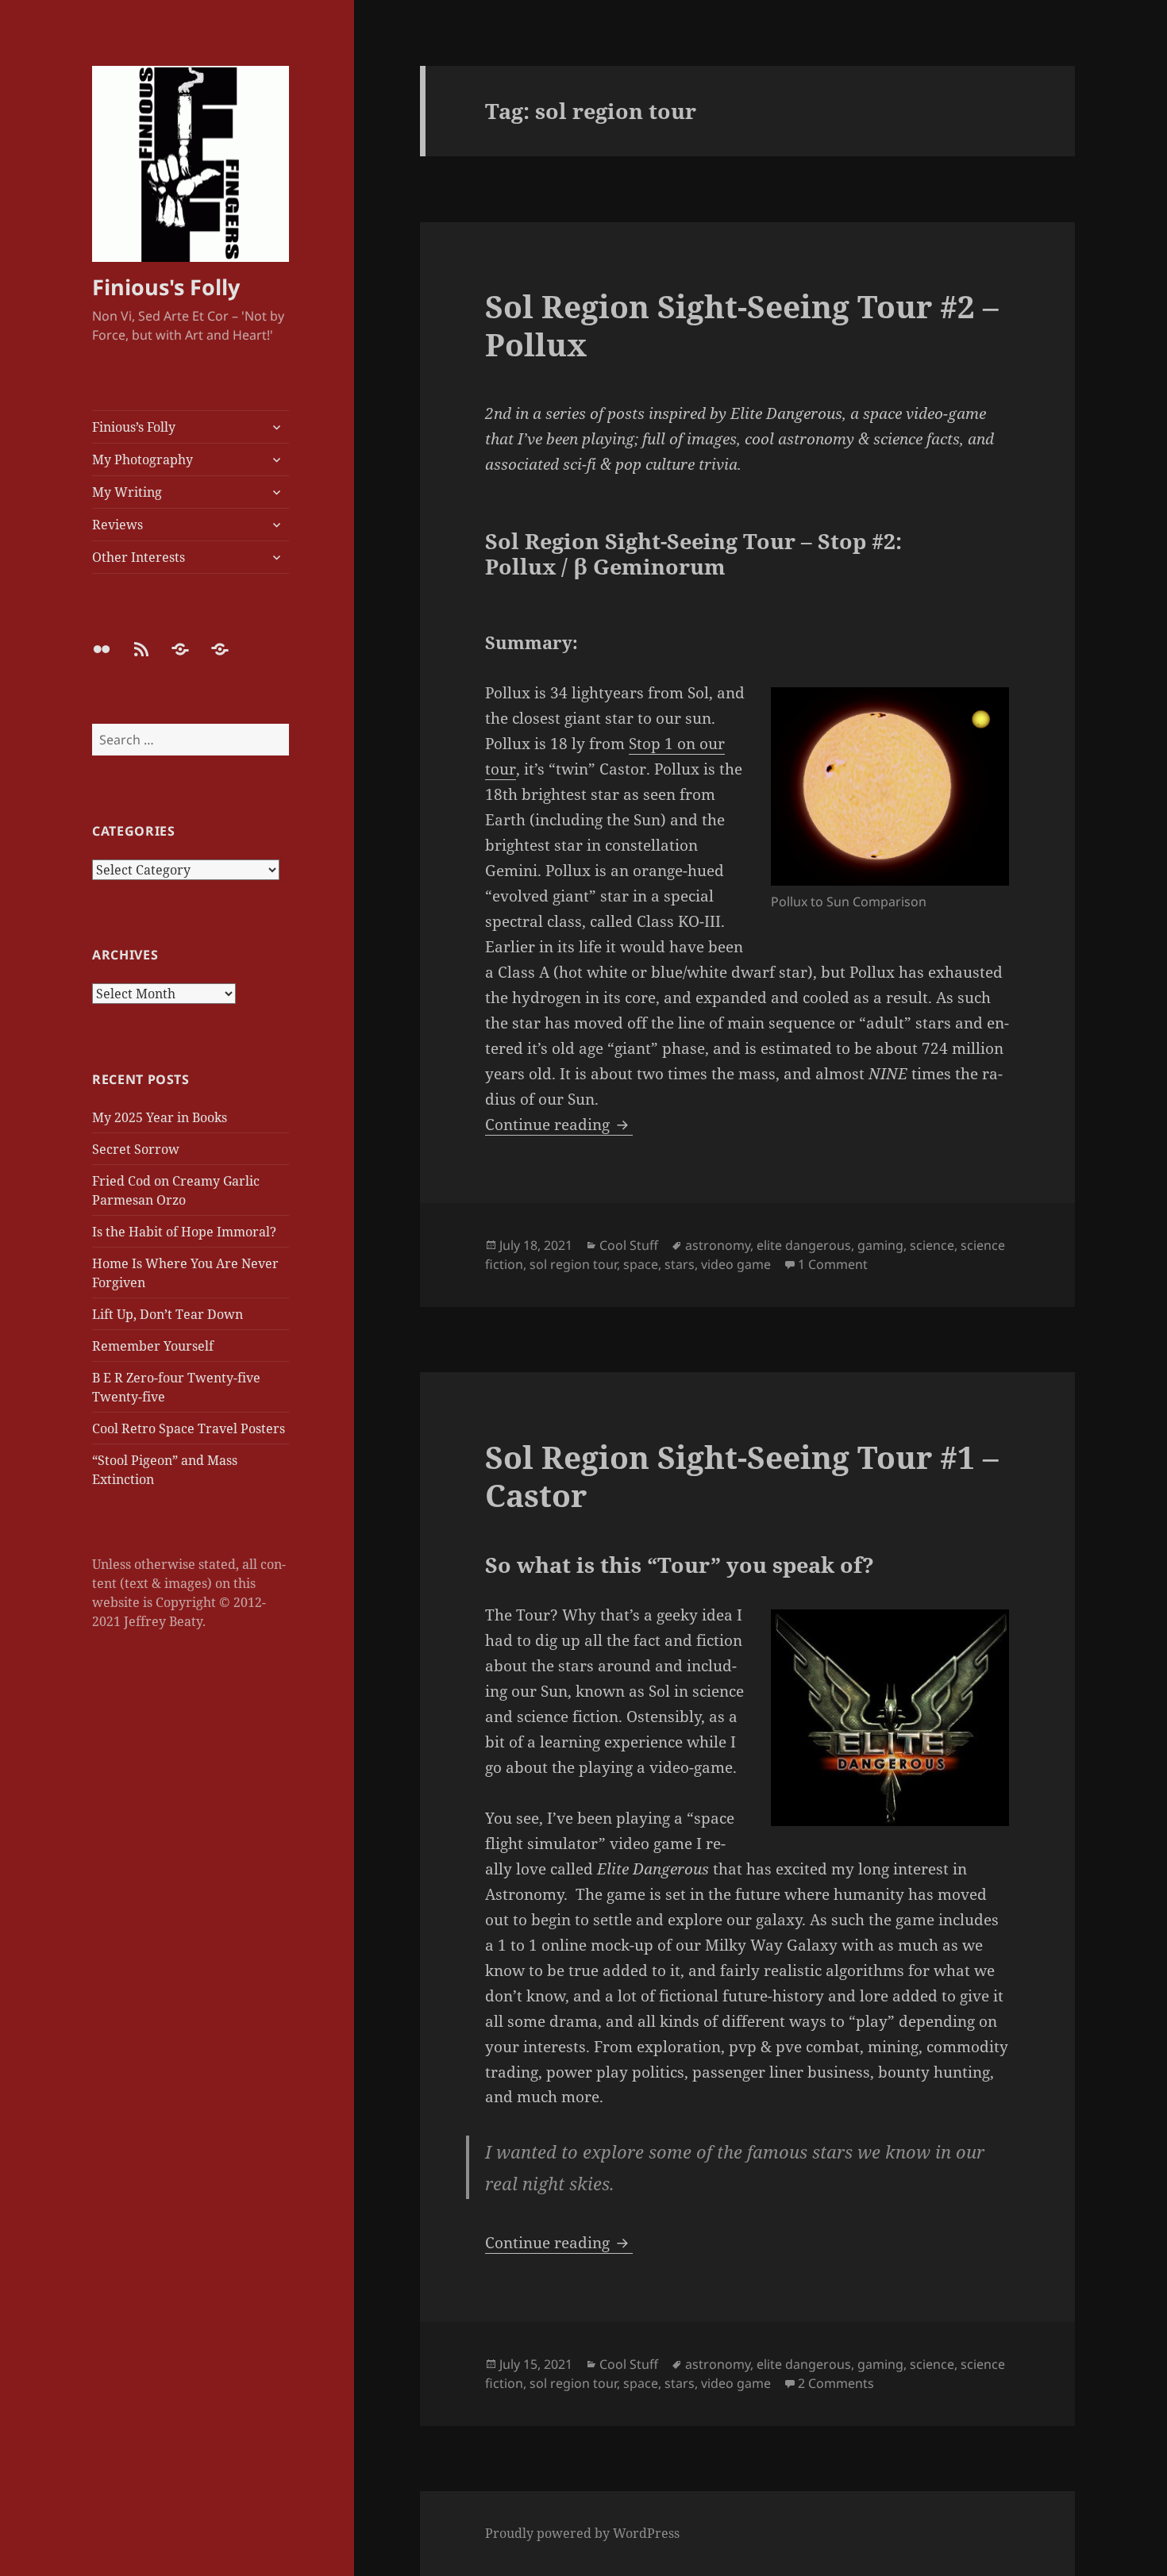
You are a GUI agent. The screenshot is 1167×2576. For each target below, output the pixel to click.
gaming (880, 1245)
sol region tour (573, 1264)
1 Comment (833, 1264)
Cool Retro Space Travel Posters (189, 1428)
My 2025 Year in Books (160, 1117)
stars (680, 1264)
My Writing (127, 492)
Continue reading (559, 1125)
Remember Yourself (153, 1346)
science (932, 1245)
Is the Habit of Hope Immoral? (184, 1232)
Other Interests (139, 557)
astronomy (718, 1245)
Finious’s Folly (134, 427)
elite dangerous (804, 1245)
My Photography (143, 459)
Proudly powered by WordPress (582, 2533)
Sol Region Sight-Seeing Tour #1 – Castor (742, 1476)
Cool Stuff (629, 1245)
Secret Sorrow (136, 1149)
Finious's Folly (166, 287)
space (641, 1264)
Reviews (117, 525)
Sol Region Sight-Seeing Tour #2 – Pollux (742, 325)
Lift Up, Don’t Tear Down (168, 1314)
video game (736, 1264)
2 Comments (836, 2383)
